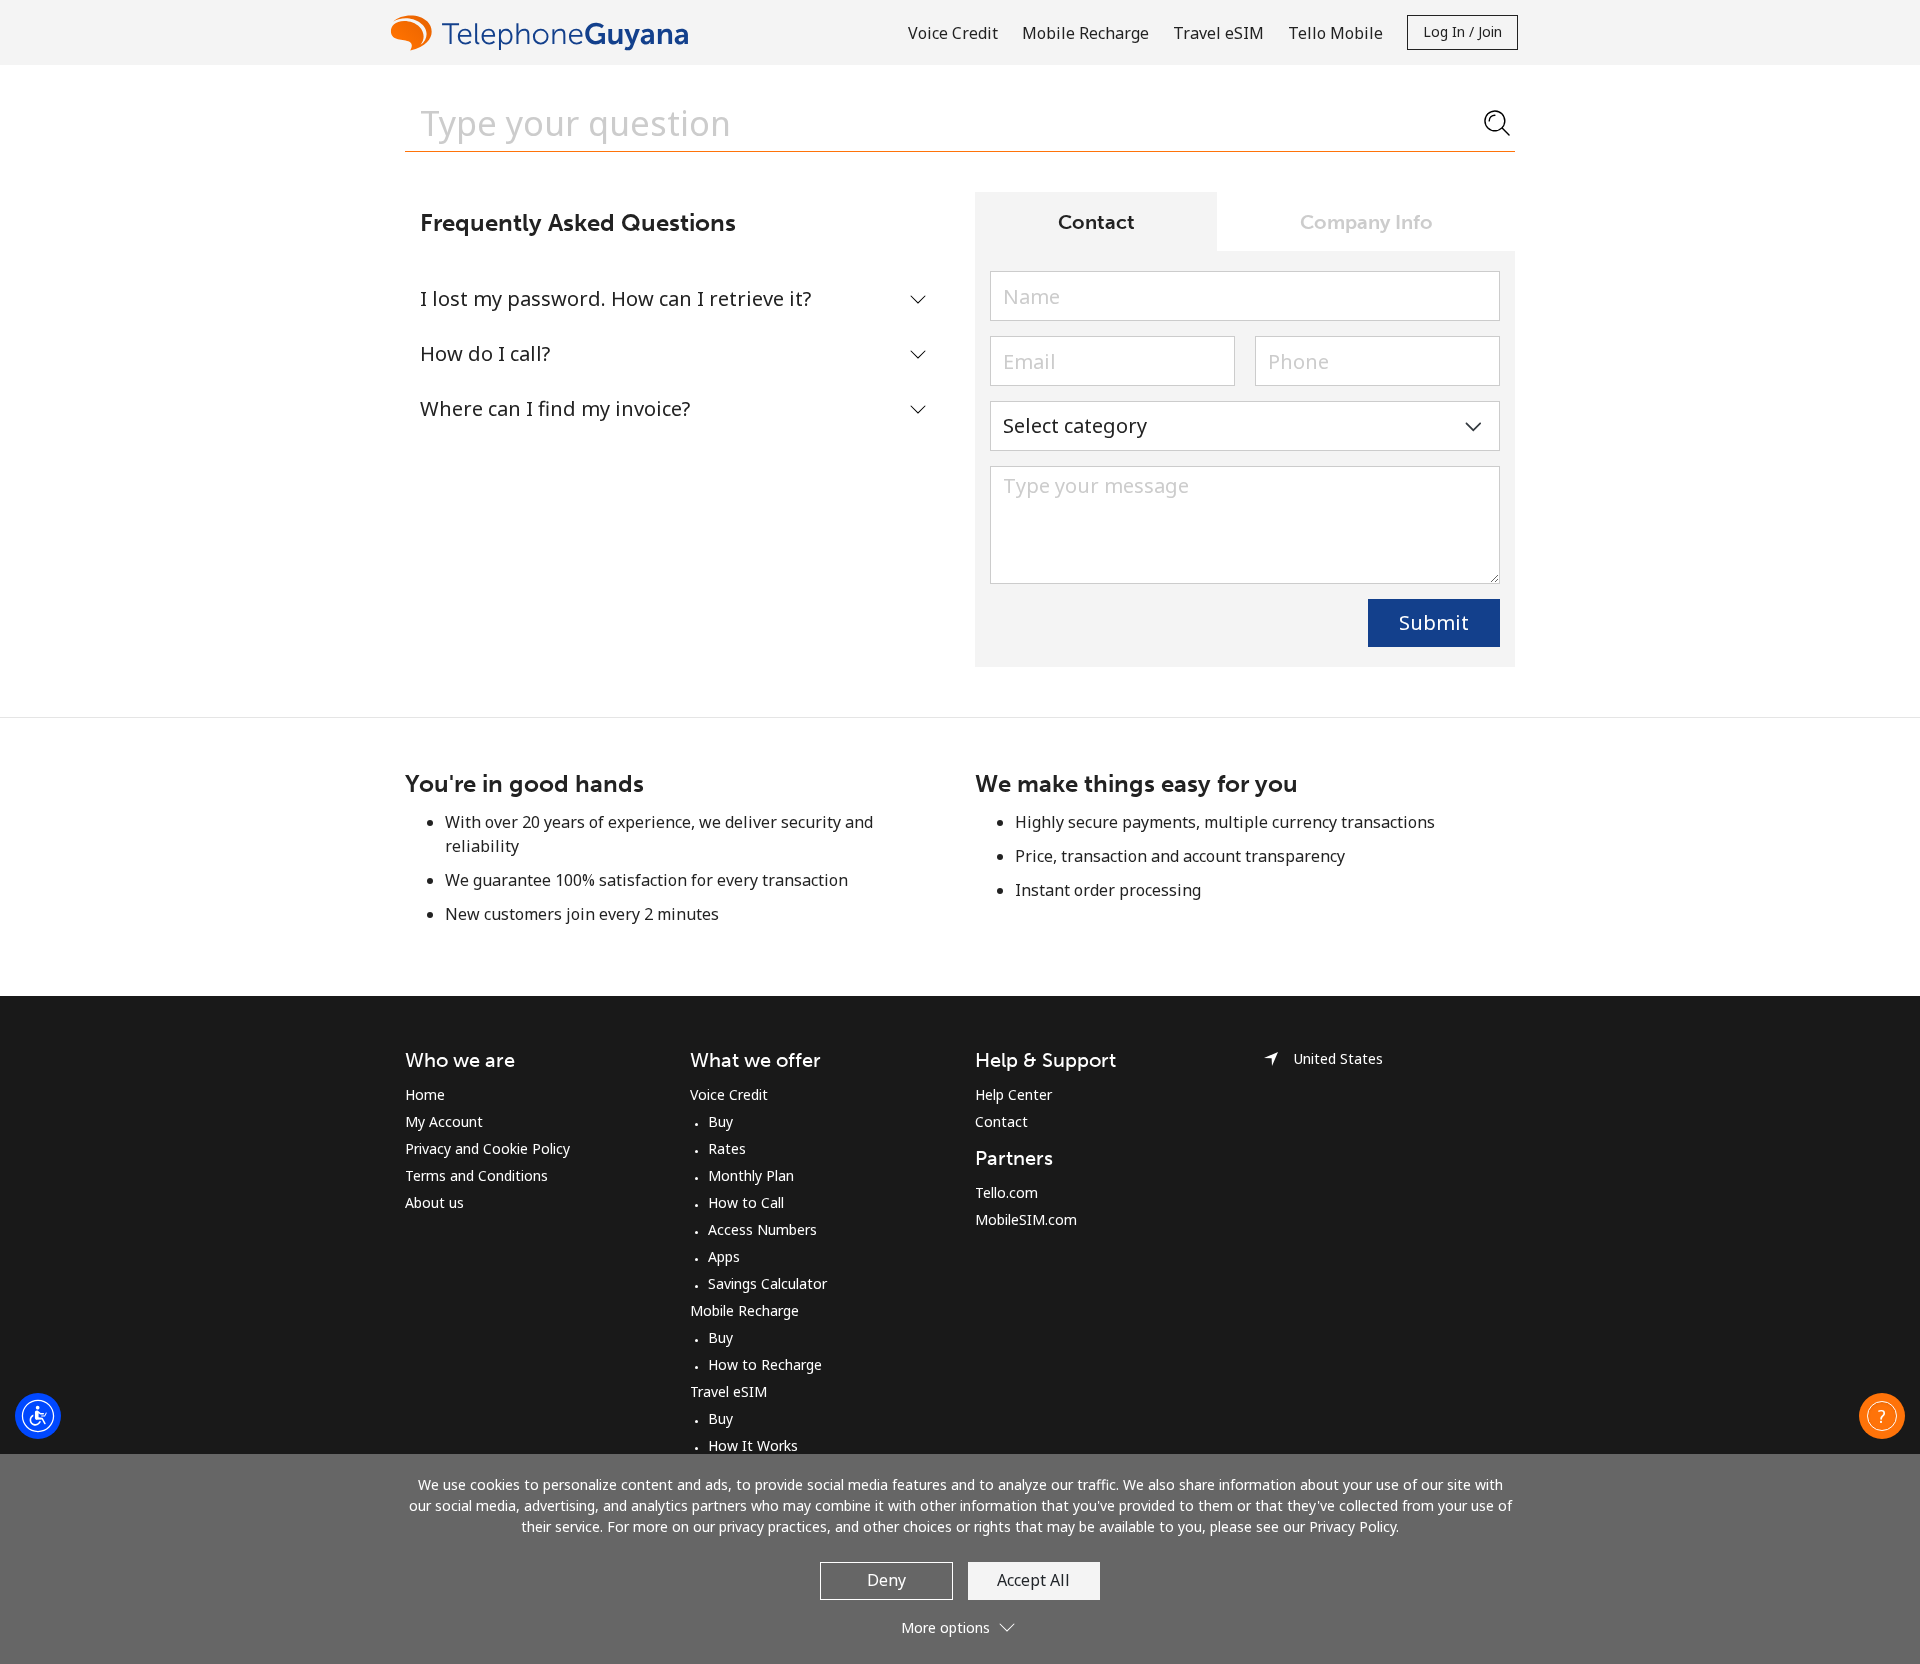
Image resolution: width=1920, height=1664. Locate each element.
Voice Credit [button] (953, 33)
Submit (1434, 622)
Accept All (1033, 1580)
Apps (724, 1256)
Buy (720, 1121)
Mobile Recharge (744, 1310)
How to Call (746, 1202)
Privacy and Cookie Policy (487, 1148)
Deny (886, 1580)
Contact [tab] (1096, 222)
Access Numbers (762, 1229)
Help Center (1013, 1094)
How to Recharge (765, 1364)
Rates (727, 1148)
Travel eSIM (728, 1391)
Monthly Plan (751, 1175)
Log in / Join (1462, 31)
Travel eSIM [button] (1218, 33)
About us (434, 1202)
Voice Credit (729, 1094)
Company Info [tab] (1366, 222)
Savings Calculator (767, 1283)
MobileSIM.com (1026, 1219)
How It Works (753, 1445)
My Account (444, 1121)
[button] (1882, 1416)
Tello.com (1006, 1192)
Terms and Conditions (476, 1175)
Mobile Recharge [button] (1085, 33)
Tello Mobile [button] (1335, 33)
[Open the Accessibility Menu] (38, 1416)
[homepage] (545, 32)
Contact (1001, 1121)
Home (425, 1094)
